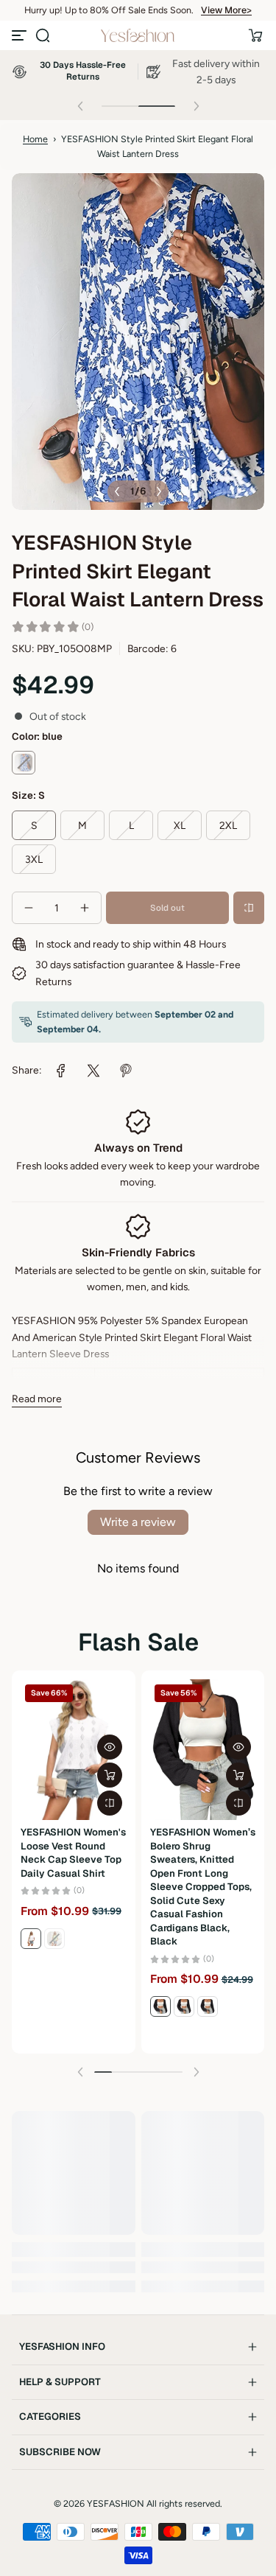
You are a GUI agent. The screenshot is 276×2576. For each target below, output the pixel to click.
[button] (43, 35)
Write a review (138, 1522)
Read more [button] (37, 1399)
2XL (228, 825)
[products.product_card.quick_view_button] (110, 1747)
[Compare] (249, 908)
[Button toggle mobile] (21, 35)
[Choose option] (110, 1775)
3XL (34, 859)
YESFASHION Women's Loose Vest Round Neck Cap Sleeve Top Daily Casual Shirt (73, 1852)
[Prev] (117, 491)
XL (180, 825)
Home (35, 139)
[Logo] (138, 35)
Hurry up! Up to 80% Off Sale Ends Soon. (109, 10)
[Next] (159, 491)
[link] (61, 1071)
